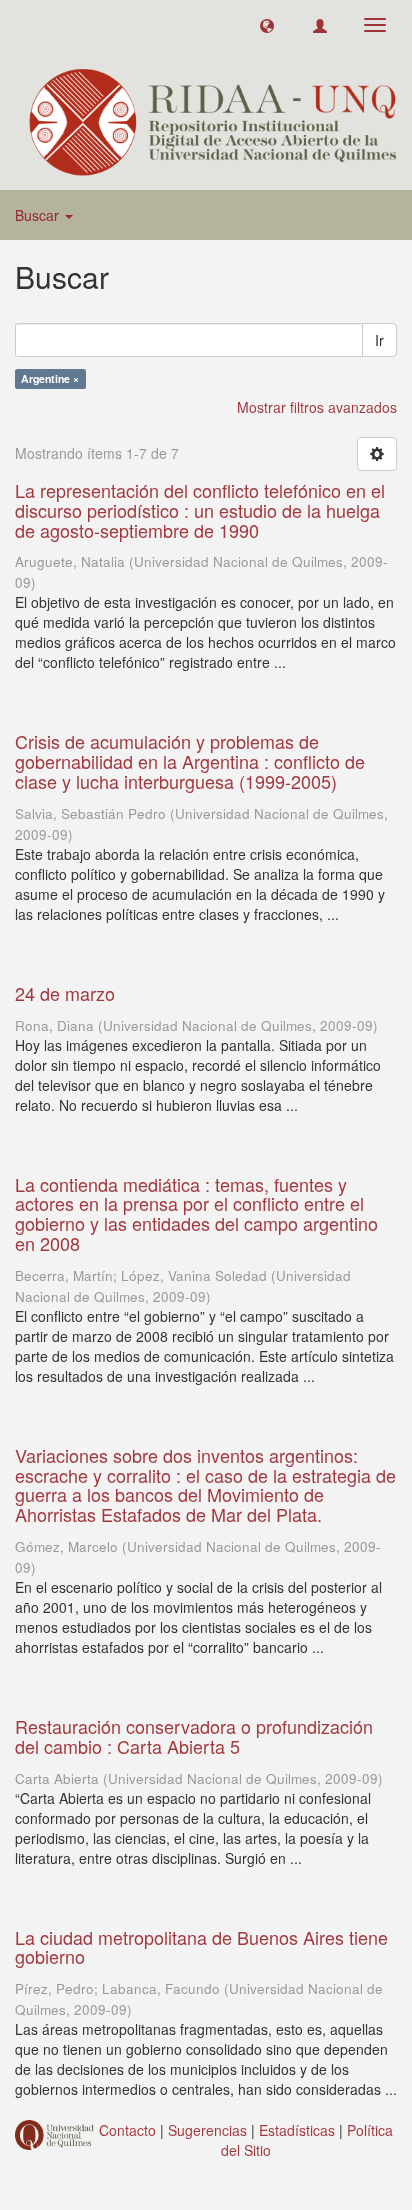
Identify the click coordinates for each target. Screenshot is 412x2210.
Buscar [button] (39, 215)
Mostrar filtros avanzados (317, 407)
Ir (379, 340)
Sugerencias (207, 2130)
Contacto (127, 2130)
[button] (267, 25)
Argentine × (50, 378)
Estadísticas (297, 2130)
